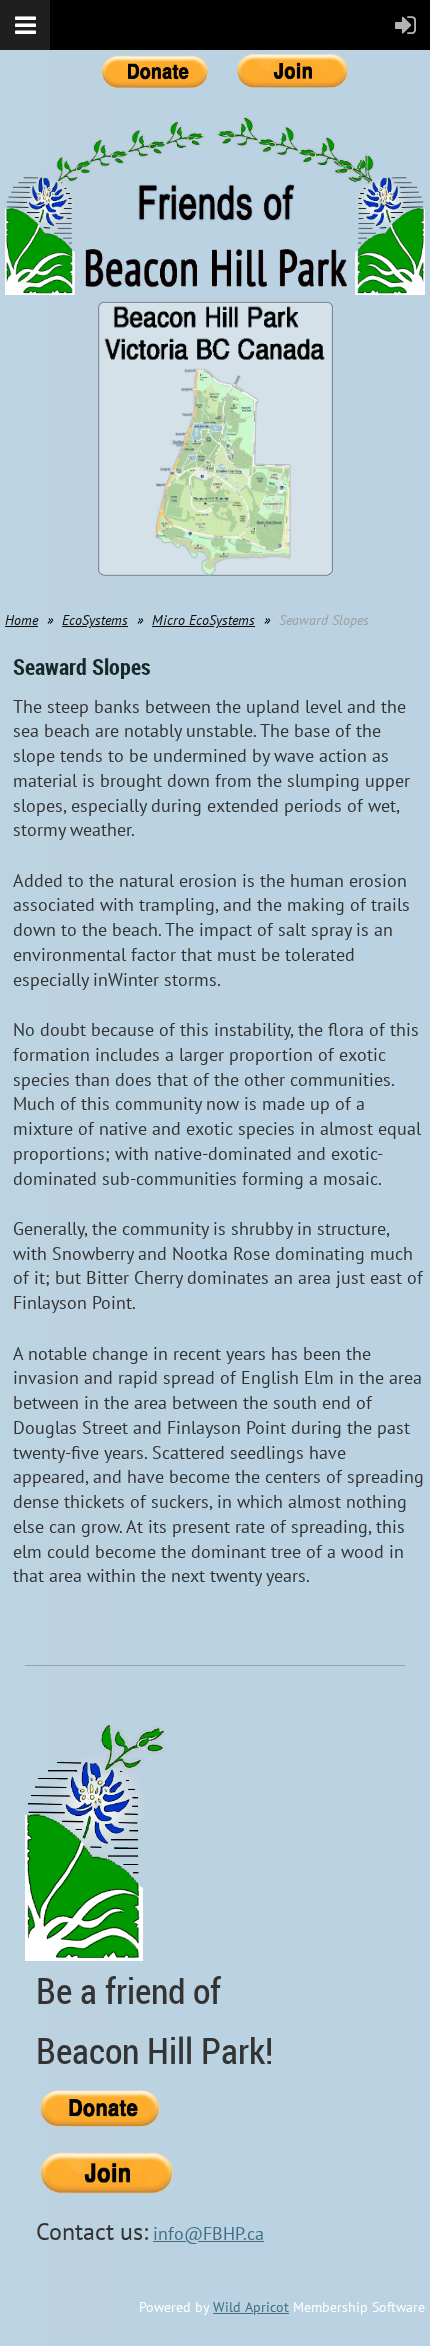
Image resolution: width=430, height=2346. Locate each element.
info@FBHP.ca (208, 2233)
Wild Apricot (251, 2307)
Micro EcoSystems (203, 620)
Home (21, 620)
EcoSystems (95, 620)
